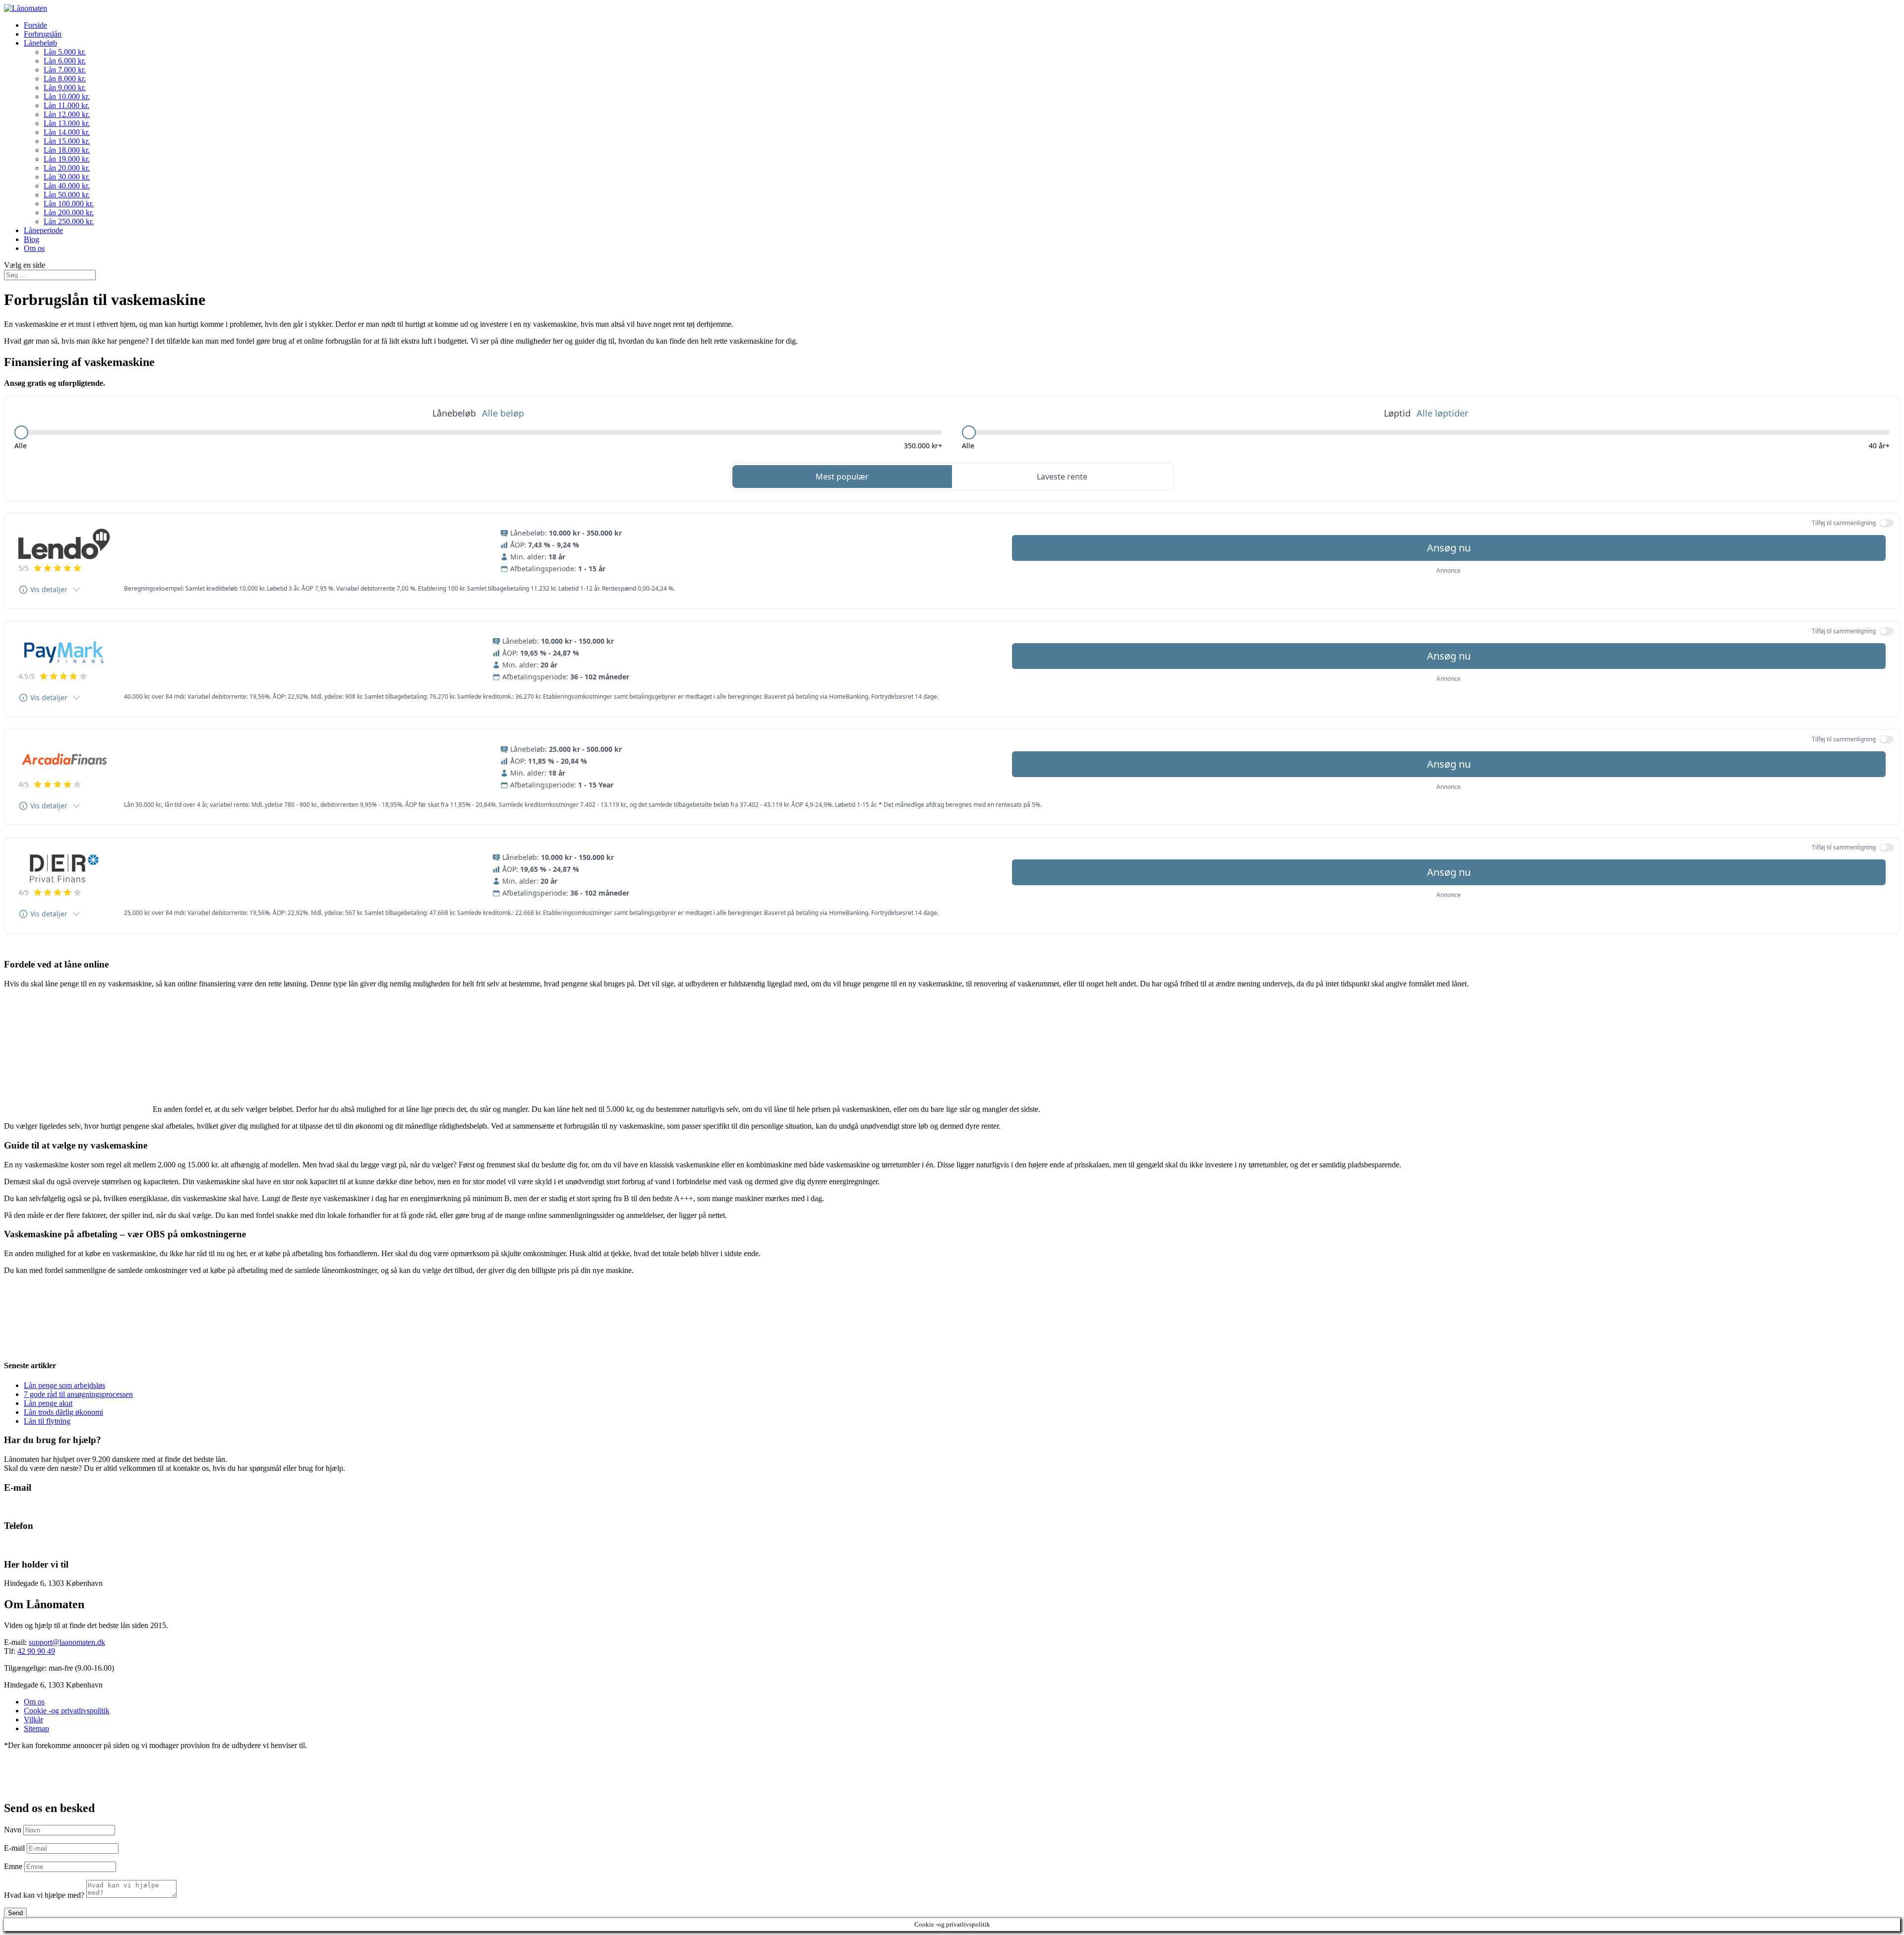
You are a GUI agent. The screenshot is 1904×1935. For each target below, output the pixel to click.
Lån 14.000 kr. (67, 132)
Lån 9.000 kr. (65, 88)
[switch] (1887, 523)
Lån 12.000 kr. (67, 114)
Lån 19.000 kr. (67, 159)
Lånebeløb (40, 43)
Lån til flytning (47, 1421)
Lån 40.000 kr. (67, 186)
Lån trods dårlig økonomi (63, 1412)
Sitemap (36, 1728)
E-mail (14, 1848)
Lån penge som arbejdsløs (64, 1385)
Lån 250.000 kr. (69, 221)
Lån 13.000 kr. (67, 123)
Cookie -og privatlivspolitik (67, 1711)
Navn (13, 1830)
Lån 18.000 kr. (67, 150)
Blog (31, 239)
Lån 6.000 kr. (65, 61)
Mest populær (842, 477)
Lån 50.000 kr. (67, 195)
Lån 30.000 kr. (67, 177)
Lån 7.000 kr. (65, 70)
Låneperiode (43, 230)
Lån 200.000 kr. (69, 212)
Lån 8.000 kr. (65, 79)
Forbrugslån (43, 34)
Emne (13, 1866)
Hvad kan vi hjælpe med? (44, 1895)
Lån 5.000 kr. (65, 52)
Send (15, 1913)
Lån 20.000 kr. (67, 168)
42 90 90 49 (23, 1545)
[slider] (21, 432)
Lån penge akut (48, 1403)
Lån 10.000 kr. (67, 96)
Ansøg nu (1449, 548)
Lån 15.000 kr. (67, 141)
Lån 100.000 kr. (69, 204)
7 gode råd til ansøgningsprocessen (78, 1394)
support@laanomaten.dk (67, 1642)
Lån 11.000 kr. (66, 105)
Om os (34, 248)
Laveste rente (1062, 477)
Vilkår (33, 1720)
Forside (35, 25)
